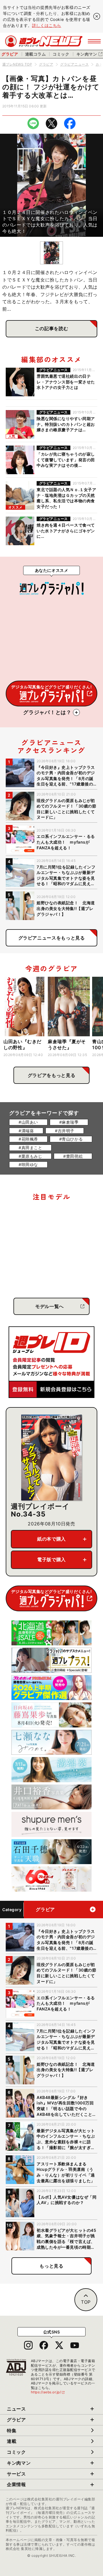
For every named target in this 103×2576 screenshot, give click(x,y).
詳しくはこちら (47, 25)
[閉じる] (97, 16)
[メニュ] (94, 41)
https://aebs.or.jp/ (48, 2392)
